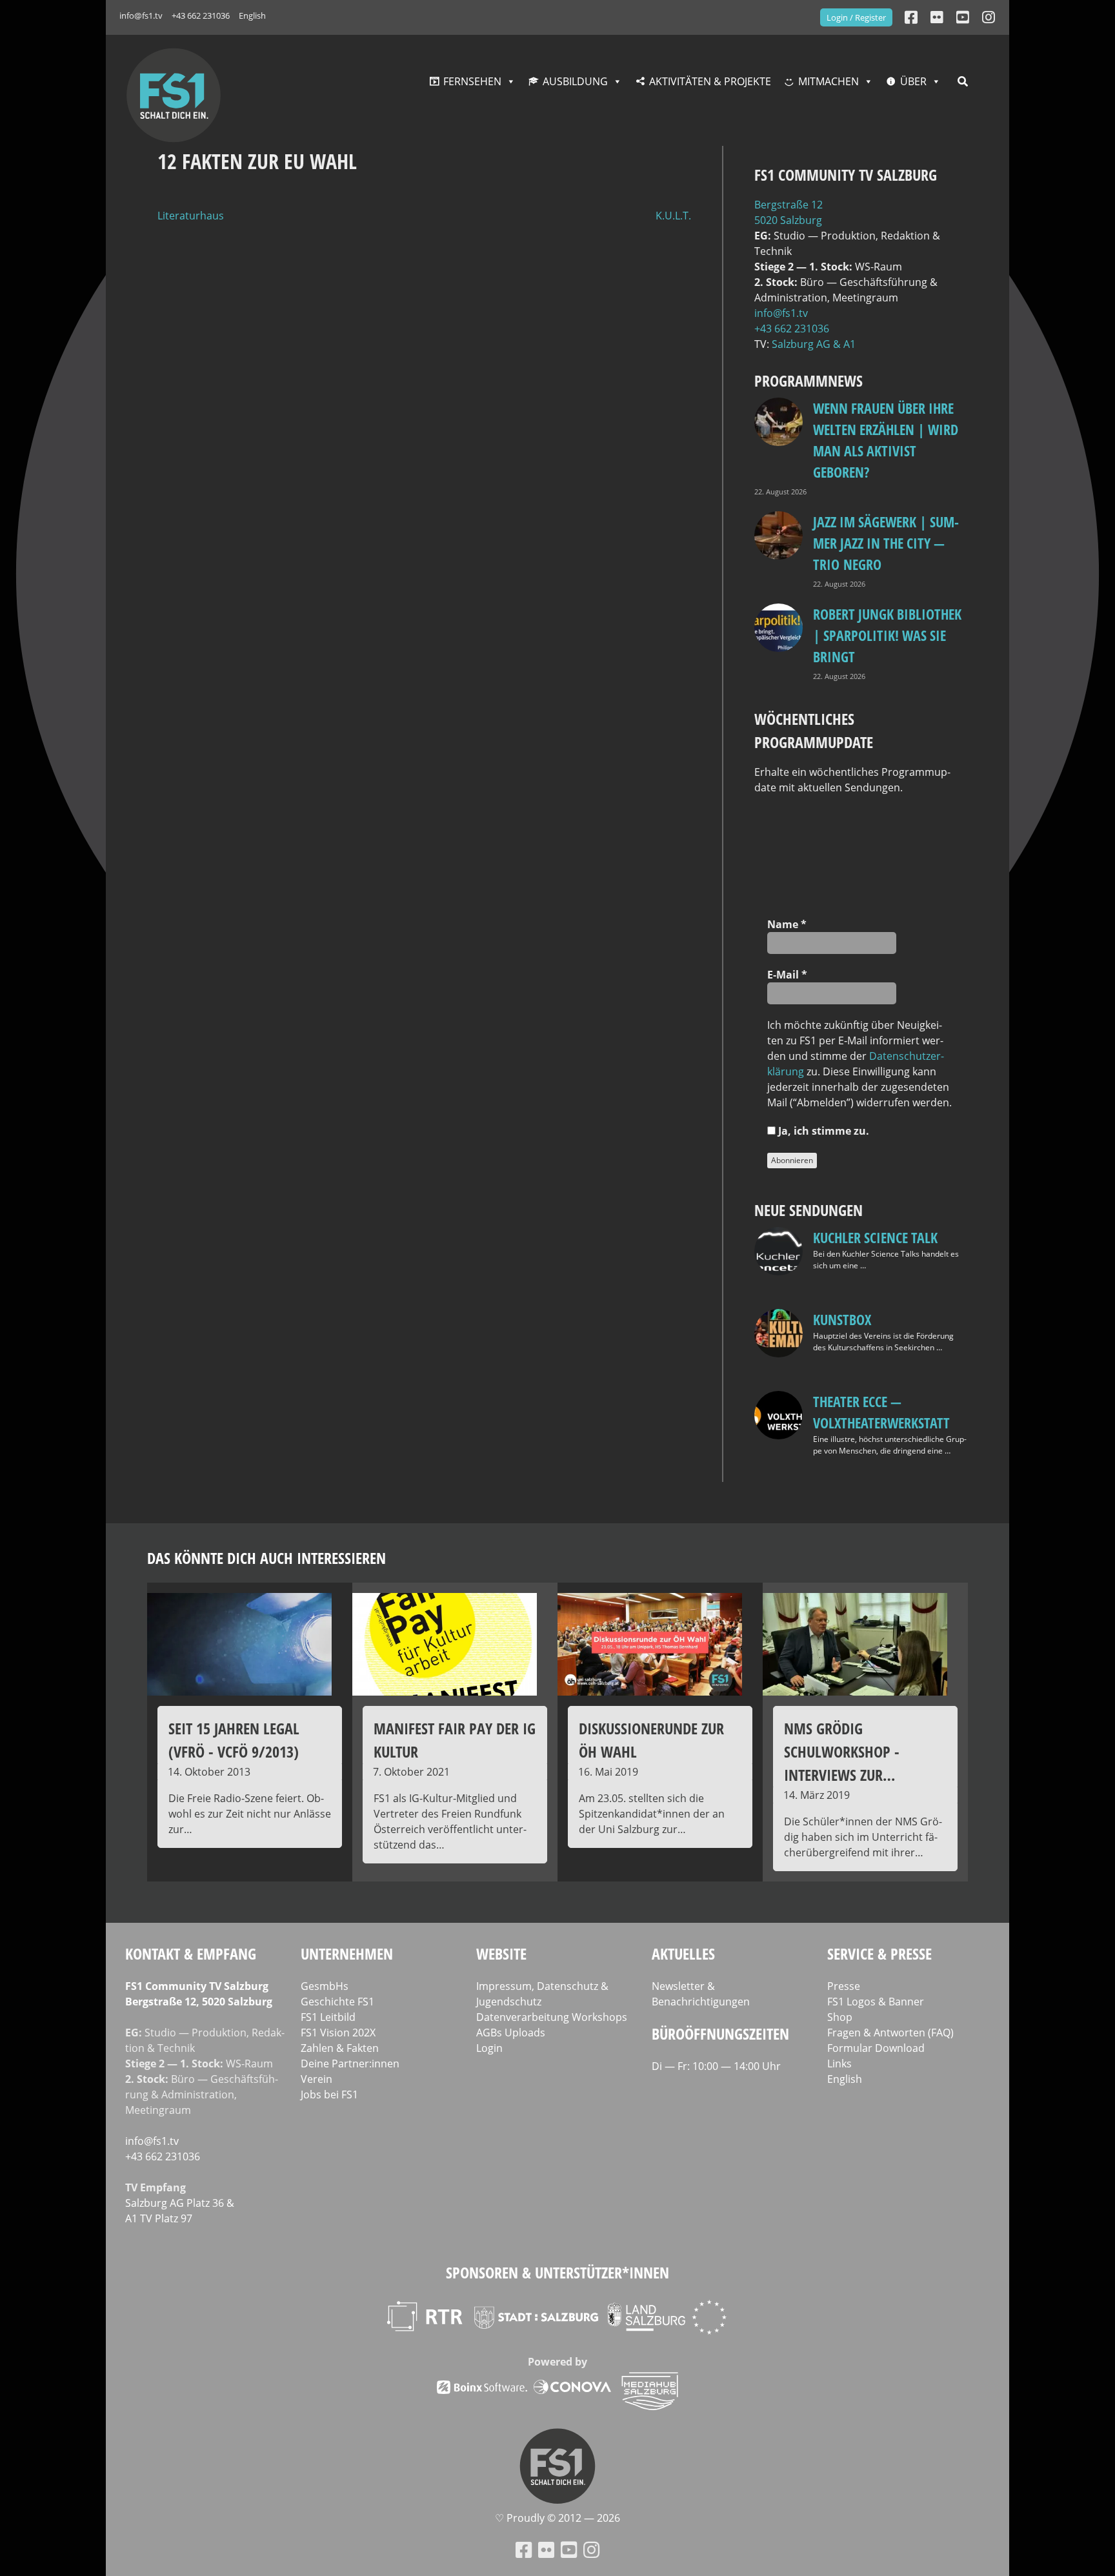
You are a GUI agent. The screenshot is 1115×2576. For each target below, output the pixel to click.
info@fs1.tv (141, 15)
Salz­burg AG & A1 (814, 344)
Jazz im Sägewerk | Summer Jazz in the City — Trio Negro (886, 543)
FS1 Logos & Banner (876, 2002)
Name (787, 924)
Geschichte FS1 (337, 2002)
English (252, 15)
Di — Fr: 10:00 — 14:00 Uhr (716, 2066)
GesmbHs (325, 1986)
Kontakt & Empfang (191, 1953)
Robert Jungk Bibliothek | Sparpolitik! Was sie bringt (887, 635)
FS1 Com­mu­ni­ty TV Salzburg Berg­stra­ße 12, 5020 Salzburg (199, 1994)
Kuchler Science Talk (875, 1237)
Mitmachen (829, 81)
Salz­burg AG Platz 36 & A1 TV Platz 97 (180, 2211)
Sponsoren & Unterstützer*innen (557, 2272)
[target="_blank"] (989, 17)
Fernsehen (472, 81)
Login (489, 2048)
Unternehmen (347, 1953)
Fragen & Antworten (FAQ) (890, 2033)
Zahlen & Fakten (340, 2048)
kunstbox (842, 1319)
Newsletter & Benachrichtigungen (701, 1994)
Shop (840, 2017)
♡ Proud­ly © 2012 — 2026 (557, 2518)
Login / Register (856, 17)
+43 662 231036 (201, 15)
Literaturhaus (191, 216)
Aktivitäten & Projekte (710, 81)
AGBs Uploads (511, 2033)
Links (839, 2064)
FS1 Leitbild (328, 2017)
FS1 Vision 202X (338, 2033)
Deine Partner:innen (350, 2064)
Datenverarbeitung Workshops (552, 2017)
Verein (316, 2079)
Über (913, 81)
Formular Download (876, 2048)
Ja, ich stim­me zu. (822, 1131)
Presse (844, 1986)
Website (501, 1953)
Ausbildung (575, 81)
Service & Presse (879, 1953)
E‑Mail (787, 975)
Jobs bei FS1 (329, 2094)
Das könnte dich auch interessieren (266, 1558)
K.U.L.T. (673, 216)
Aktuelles (683, 1953)
